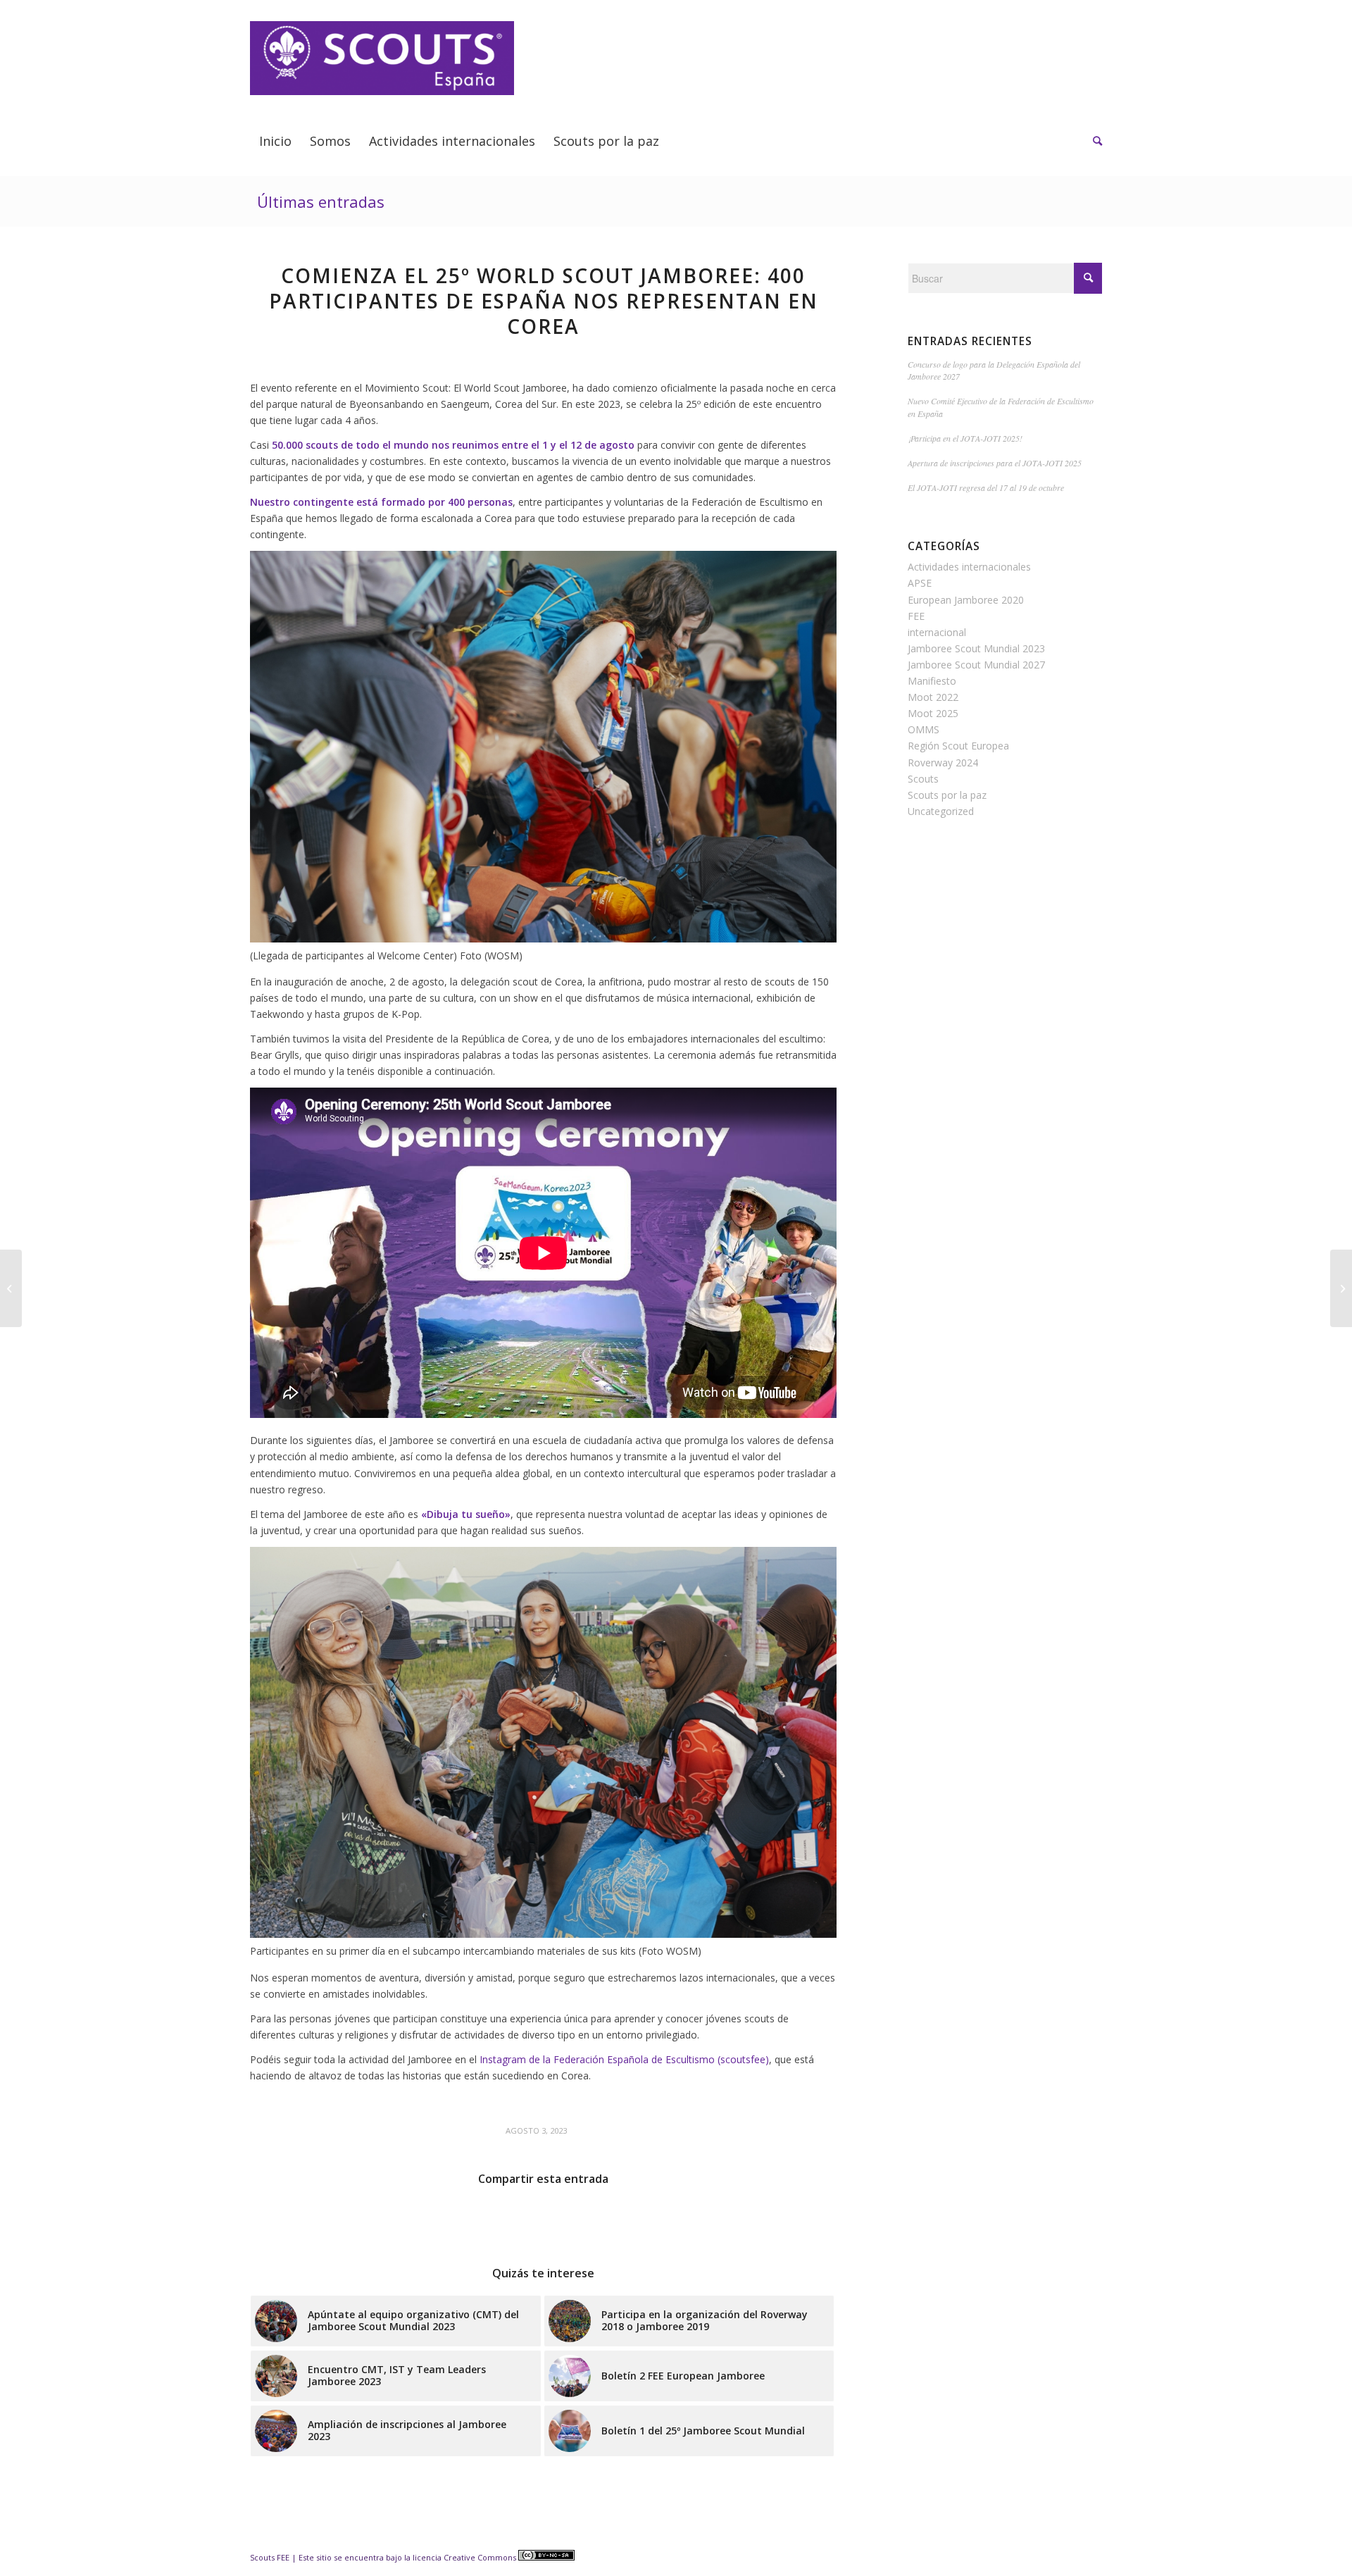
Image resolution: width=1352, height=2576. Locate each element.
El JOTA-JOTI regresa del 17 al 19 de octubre (986, 487)
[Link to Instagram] (1091, 11)
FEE (916, 616)
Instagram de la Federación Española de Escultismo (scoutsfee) (624, 2059)
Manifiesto (932, 681)
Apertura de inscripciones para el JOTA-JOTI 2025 (995, 463)
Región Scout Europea (958, 746)
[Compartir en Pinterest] (478, 2219)
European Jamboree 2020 (966, 600)
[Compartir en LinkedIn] (543, 2219)
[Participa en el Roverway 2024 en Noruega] (11, 1288)
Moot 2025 (933, 713)
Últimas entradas (321, 201)
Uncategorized (941, 811)
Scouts (923, 779)
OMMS (924, 729)
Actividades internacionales (969, 567)
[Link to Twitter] (1070, 11)
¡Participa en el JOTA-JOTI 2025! (965, 438)
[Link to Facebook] (1049, 11)
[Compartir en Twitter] (348, 2219)
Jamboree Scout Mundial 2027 (976, 665)
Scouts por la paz (947, 795)
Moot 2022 (933, 697)
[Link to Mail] (1028, 11)
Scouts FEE (270, 2557)
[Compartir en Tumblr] (609, 2219)
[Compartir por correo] (804, 2219)
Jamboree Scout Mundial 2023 (976, 648)
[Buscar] (1093, 141)
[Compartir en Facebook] (283, 2219)
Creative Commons (481, 2557)
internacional (937, 632)
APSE (920, 583)
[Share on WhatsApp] (414, 2219)
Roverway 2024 (943, 763)
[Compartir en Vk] (674, 2219)
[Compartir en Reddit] (739, 2219)
